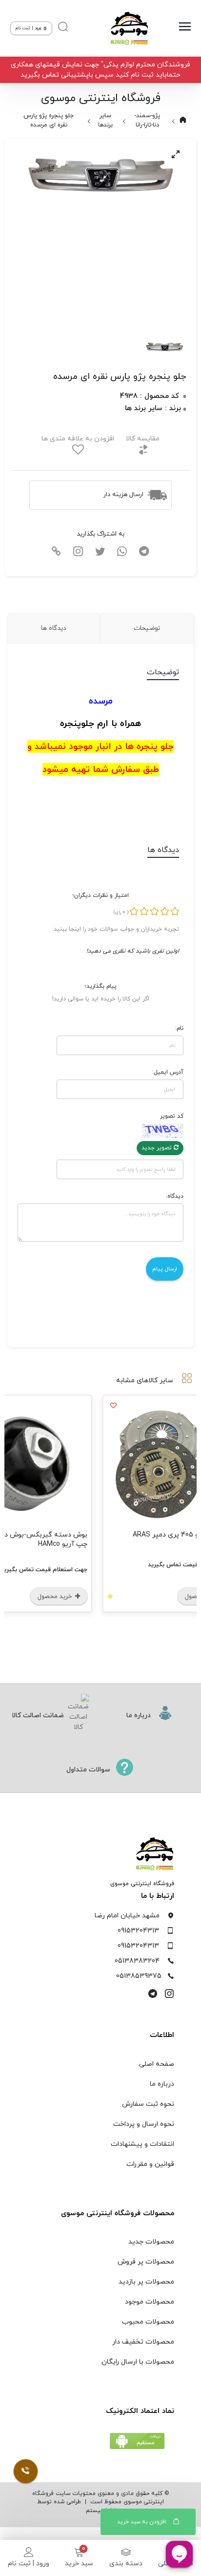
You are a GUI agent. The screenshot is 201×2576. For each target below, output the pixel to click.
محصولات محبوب (148, 2322)
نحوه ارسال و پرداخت (144, 2124)
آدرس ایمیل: (168, 1072)
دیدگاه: (175, 1196)
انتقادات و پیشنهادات (142, 2144)
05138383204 (137, 1961)
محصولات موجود (150, 2302)
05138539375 (139, 1976)
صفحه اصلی (157, 2064)
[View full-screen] (176, 154)
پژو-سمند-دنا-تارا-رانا (147, 120)
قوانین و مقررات (150, 2164)
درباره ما (162, 2084)
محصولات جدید (151, 2242)
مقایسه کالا (143, 439)
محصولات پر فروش (146, 2262)
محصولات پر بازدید (146, 2282)
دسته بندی (126, 2564)
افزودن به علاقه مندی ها (78, 439)
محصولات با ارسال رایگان (138, 2362)
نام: (179, 1028)
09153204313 (138, 1931)
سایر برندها (105, 120)
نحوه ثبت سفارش (148, 2104)
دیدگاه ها (53, 628)
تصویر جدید (158, 1148)
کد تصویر (172, 1116)
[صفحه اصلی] (127, 28)
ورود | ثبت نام (29, 2564)
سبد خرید (79, 2564)
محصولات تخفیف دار (143, 2342)
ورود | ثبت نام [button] (29, 28)
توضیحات (147, 628)
